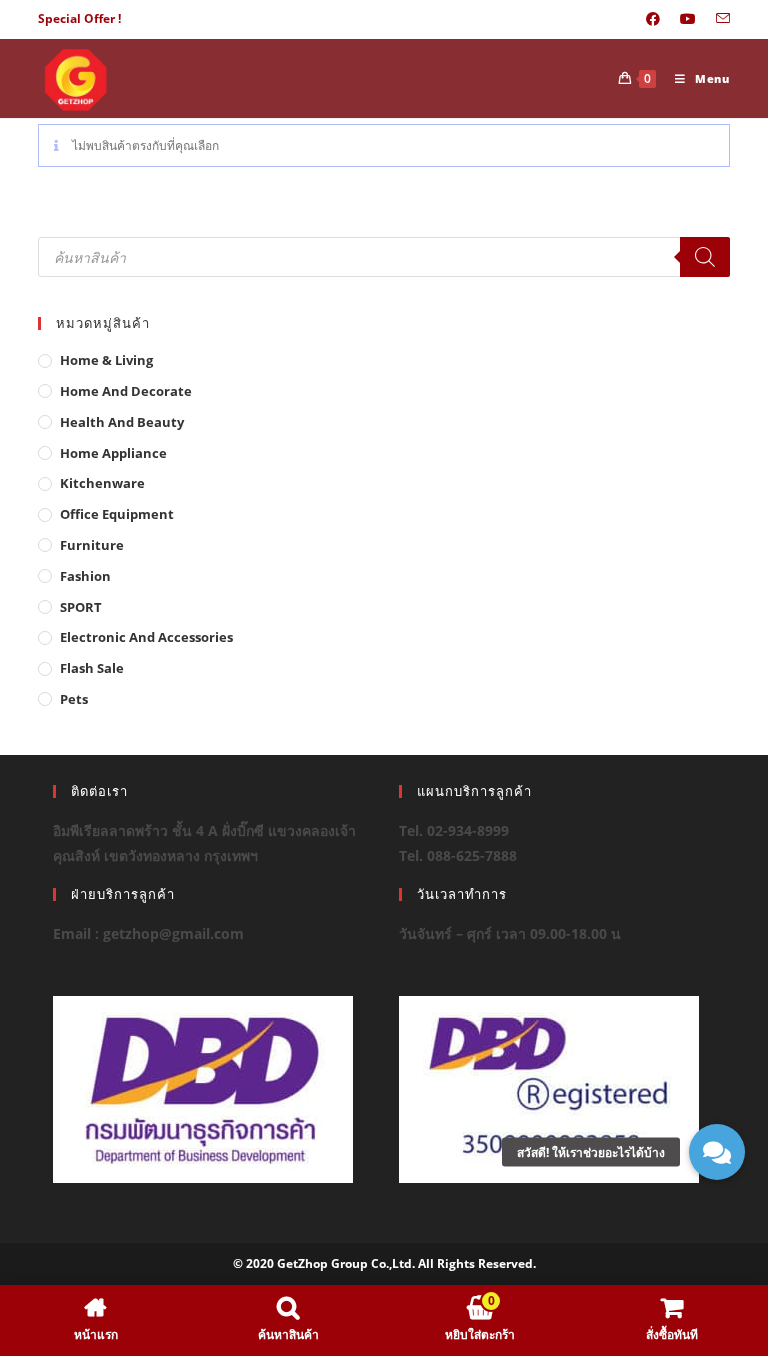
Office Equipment (117, 514)
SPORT (81, 607)
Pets (74, 699)
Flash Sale (92, 668)
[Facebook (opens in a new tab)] (653, 19)
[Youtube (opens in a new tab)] (688, 19)
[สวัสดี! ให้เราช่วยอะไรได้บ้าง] (717, 1152)
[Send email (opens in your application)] (718, 19)
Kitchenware (102, 483)
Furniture (92, 545)
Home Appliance (113, 453)
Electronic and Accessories (146, 637)
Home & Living (106, 360)
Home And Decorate (126, 391)
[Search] (705, 257)
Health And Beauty (122, 422)
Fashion (85, 576)
